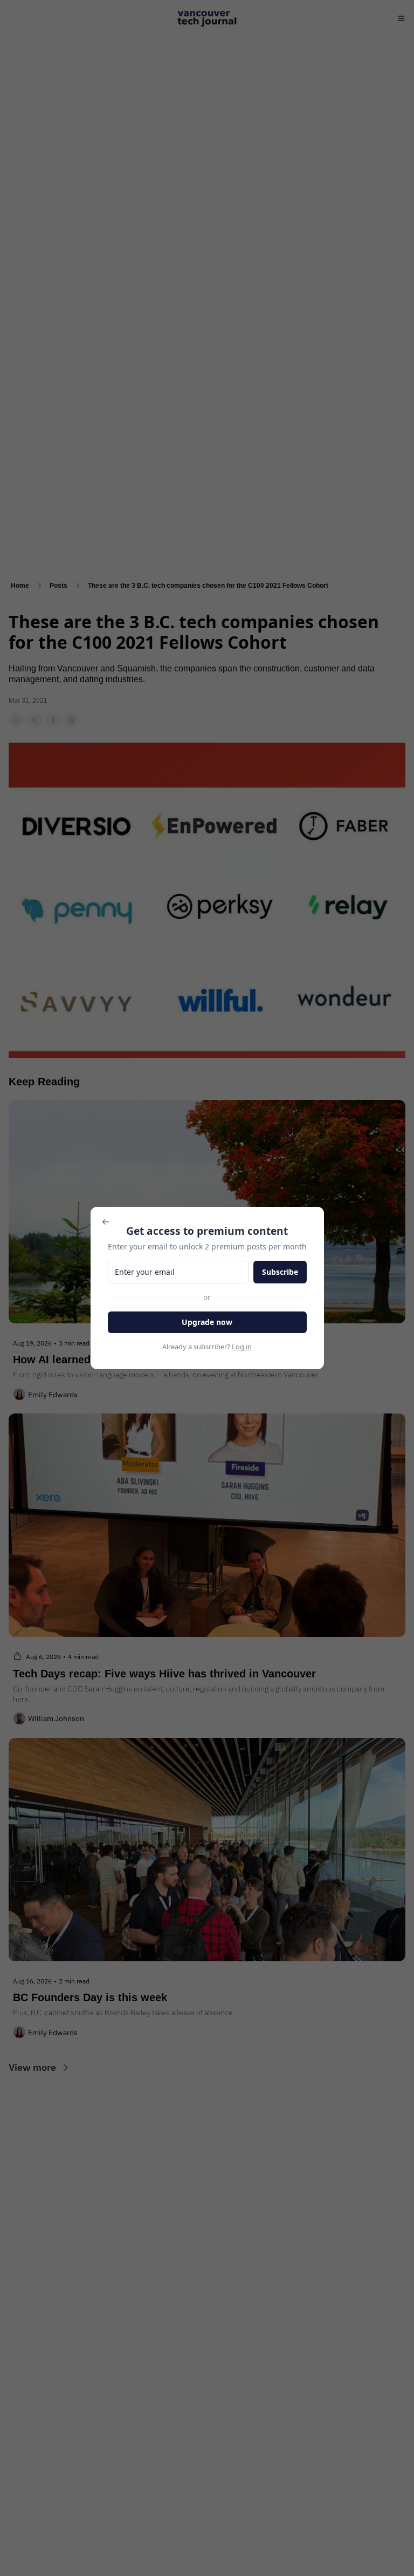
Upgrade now (207, 1322)
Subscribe (280, 1272)
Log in (242, 1347)
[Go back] (106, 1222)
